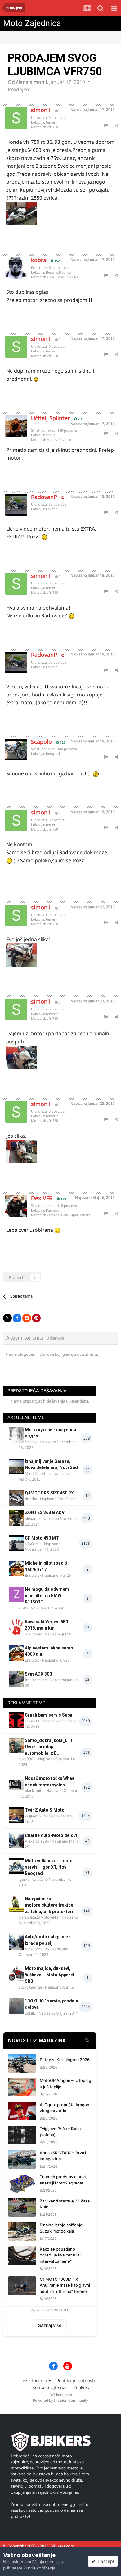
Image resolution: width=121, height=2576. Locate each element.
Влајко (31, 1442)
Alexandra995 (37, 1841)
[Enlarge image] (36, 379)
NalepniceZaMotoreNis (39, 1917)
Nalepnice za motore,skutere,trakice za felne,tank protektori (49, 1905)
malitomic (33, 1634)
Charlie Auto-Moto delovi (51, 1835)
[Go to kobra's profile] (11, 263)
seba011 (32, 1721)
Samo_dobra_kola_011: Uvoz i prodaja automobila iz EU (49, 1747)
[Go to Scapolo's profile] (11, 745)
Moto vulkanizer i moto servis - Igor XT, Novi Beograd (49, 1867)
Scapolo (41, 742)
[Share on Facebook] (17, 1318)
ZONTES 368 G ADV (45, 1512)
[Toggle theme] (87, 2041)
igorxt (24, 1879)
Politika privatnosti (76, 2381)
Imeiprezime (36, 1680)
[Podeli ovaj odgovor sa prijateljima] (116, 125)
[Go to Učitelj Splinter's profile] (11, 421)
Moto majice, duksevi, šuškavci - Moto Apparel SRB (49, 1975)
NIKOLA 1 (33, 1544)
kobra (39, 260)
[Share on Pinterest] (36, 1318)
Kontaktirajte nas (50, 2387)
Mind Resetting (38, 1474)
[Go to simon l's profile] (11, 113)
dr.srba (31, 1499)
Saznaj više (50, 2325)
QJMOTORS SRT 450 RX (49, 1493)
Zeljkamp (33, 1816)
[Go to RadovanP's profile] (11, 500)
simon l (38, 82)
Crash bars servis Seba (49, 1715)
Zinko (23, 1608)
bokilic (30, 2013)
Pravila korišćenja (39, 2568)
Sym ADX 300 (38, 1674)
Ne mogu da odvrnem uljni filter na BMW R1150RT (47, 1596)
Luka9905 (27, 1759)
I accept (105, 2561)
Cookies (81, 2387)
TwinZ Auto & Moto (45, 1810)
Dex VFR (42, 1198)
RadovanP (44, 497)
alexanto (32, 1519)
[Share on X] (7, 1318)
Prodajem (19, 89)
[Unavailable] (22, 213)
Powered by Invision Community (60, 2400)
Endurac (32, 1575)
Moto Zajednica (32, 23)
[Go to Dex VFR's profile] (11, 1201)
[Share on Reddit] (27, 1318)
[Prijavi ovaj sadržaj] (106, 125)
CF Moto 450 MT (42, 1538)
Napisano (93, 109)
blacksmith (34, 1791)
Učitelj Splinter (50, 418)
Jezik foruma (35, 2381)
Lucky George (30, 1987)
